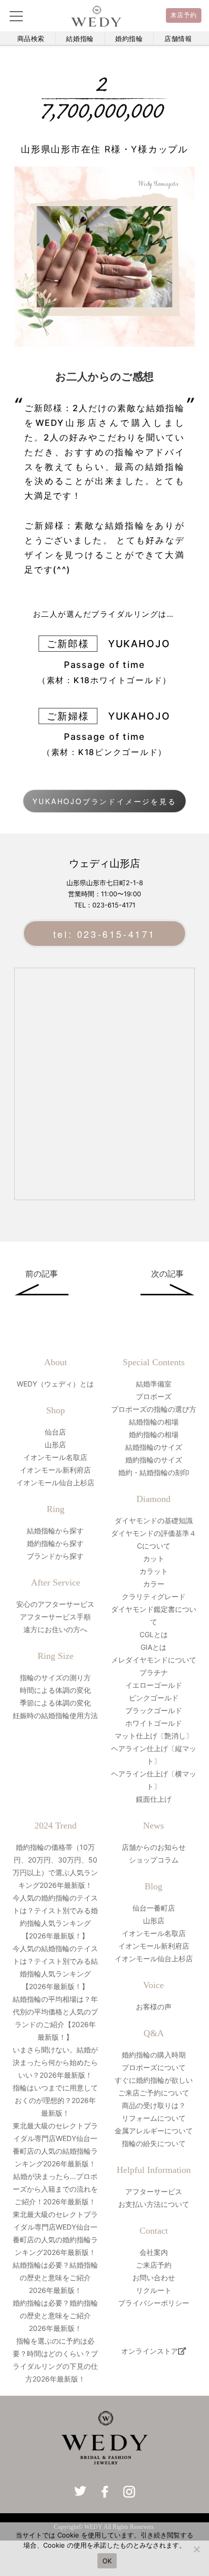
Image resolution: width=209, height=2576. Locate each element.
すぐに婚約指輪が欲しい (154, 2080)
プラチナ (154, 1672)
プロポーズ (154, 1396)
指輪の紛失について (154, 2143)
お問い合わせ (154, 2277)
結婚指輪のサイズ (154, 1447)
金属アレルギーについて (154, 2131)
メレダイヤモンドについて (154, 1660)
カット (154, 1558)
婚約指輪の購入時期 (154, 2055)
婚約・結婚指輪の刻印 (154, 1472)
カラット (154, 1571)
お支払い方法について (154, 2204)
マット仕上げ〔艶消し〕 (154, 1736)
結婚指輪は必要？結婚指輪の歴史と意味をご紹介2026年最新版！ (55, 2277)
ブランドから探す (55, 1556)
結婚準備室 (154, 1384)
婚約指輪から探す (55, 1543)
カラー (154, 1584)
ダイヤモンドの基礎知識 (154, 1520)
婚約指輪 (129, 39)
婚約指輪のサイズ (154, 1460)
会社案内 (154, 2252)
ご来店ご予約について (154, 2093)
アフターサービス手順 (55, 1617)
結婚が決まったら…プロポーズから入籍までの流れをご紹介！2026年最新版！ (55, 2189)
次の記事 (167, 1274)
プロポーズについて (154, 2067)
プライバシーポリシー (154, 2303)
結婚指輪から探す (55, 1531)
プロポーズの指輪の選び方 (154, 1409)
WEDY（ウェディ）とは (55, 1384)
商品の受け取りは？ (154, 2105)
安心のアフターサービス (55, 1604)
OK (107, 2561)
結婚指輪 (80, 39)
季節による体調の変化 (55, 1703)
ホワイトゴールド (154, 1723)
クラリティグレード (154, 1596)
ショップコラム (154, 1860)
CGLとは (154, 1634)
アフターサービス (154, 2191)
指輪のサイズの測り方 (55, 1677)
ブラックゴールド (154, 1710)
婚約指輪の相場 (154, 1434)
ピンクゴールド (154, 1698)
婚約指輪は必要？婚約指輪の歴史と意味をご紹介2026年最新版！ (55, 2315)
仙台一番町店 (154, 1908)
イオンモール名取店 (55, 1457)
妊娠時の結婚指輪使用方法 (55, 1715)
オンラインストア (150, 2351)
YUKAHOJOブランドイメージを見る (104, 801)
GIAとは (153, 1647)
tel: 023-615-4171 (104, 934)
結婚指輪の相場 (154, 1422)
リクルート (154, 2290)
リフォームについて (154, 2118)
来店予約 (184, 15)
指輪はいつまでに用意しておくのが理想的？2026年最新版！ (55, 2100)
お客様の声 (154, 2007)
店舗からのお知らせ (154, 1847)
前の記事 (42, 1274)
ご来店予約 (154, 2265)
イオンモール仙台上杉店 (55, 1482)
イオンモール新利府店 (55, 1470)
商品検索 (31, 39)
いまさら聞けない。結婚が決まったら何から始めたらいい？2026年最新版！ (55, 2062)
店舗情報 (178, 39)
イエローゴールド (154, 1685)
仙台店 (55, 1432)
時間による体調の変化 (55, 1690)
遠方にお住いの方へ (55, 1629)
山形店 (55, 1444)
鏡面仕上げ (154, 1799)
